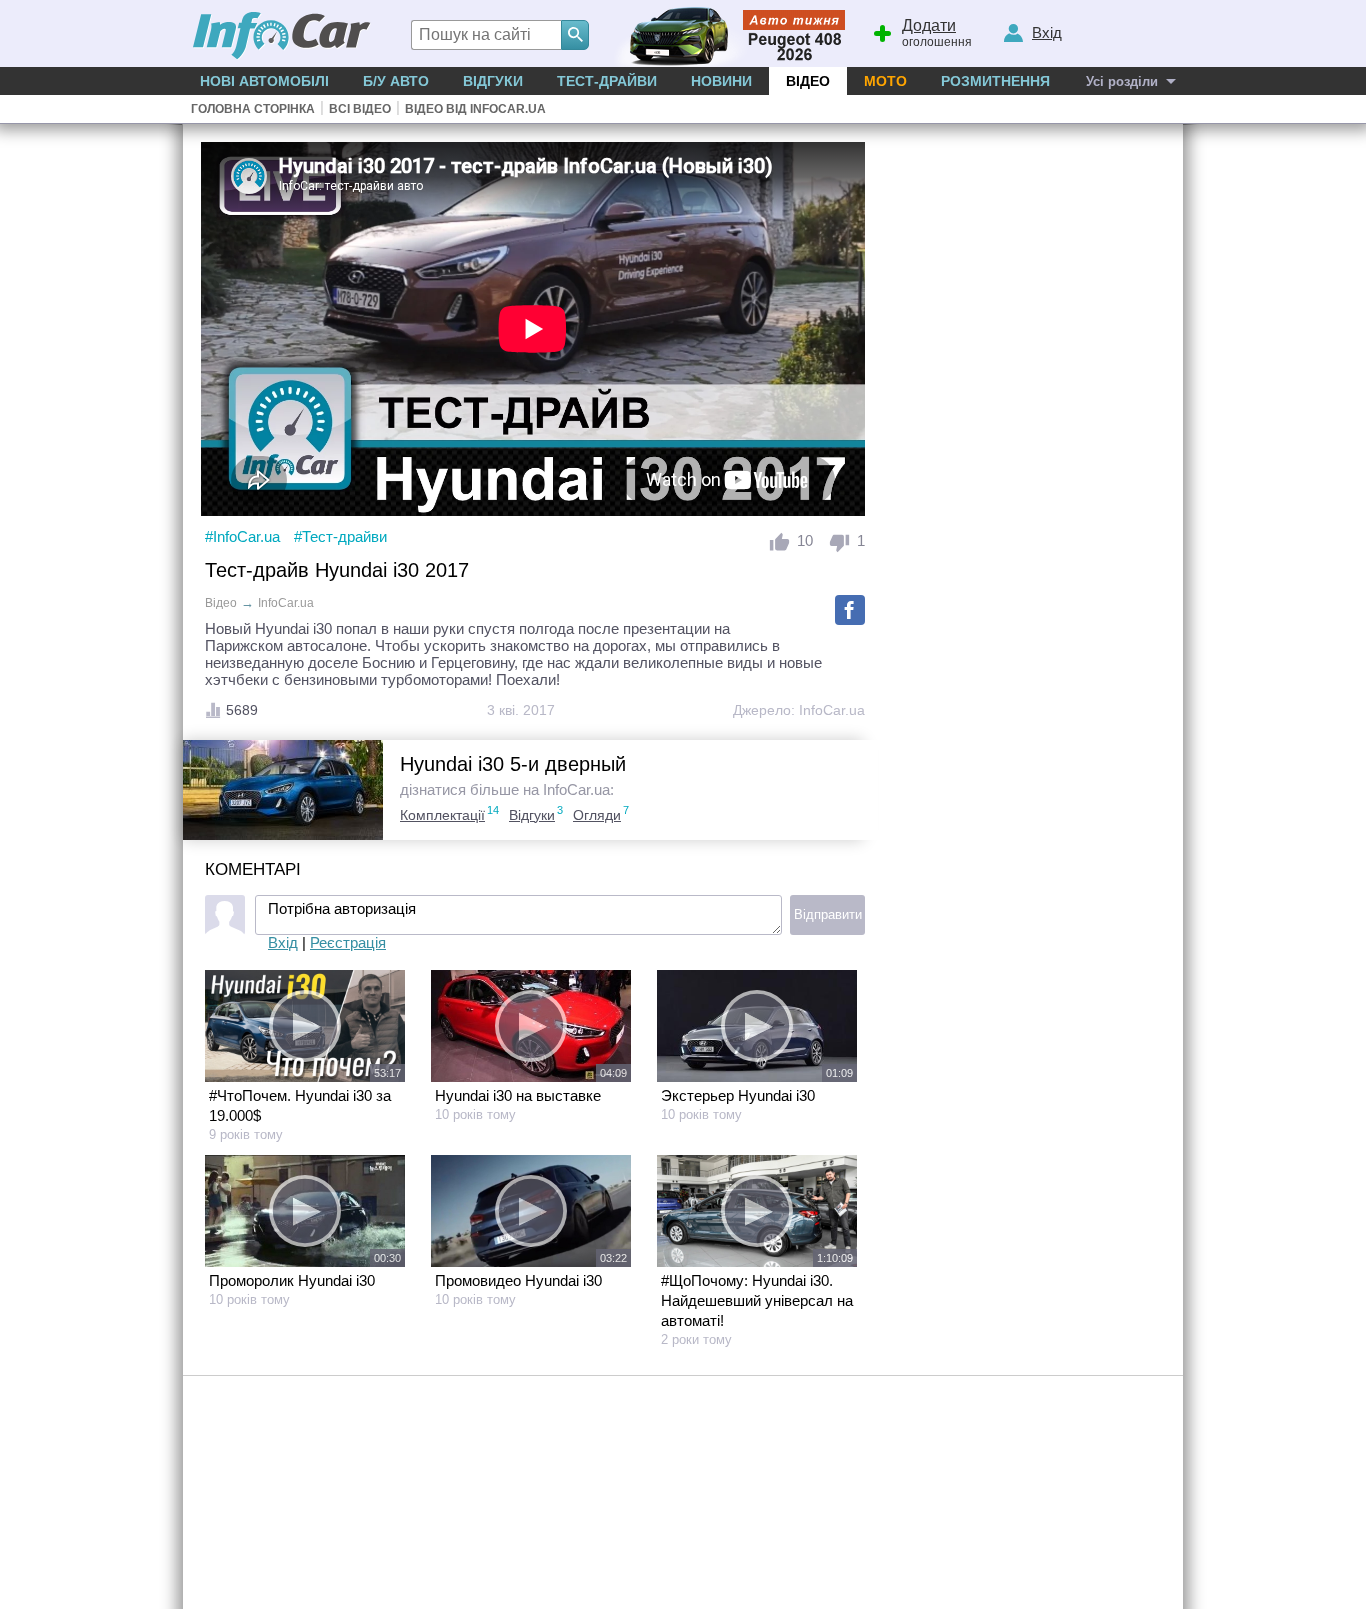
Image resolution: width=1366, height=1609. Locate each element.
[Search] (575, 35)
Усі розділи (1122, 81)
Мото (885, 81)
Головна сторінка (253, 109)
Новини (721, 81)
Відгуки (493, 81)
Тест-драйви (607, 81)
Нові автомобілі (264, 81)
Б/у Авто (396, 81)
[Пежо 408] (725, 33)
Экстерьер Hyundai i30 (738, 1095)
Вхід (283, 942)
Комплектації (442, 815)
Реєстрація (348, 942)
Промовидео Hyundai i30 (518, 1280)
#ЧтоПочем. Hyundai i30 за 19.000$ (300, 1105)
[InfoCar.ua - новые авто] (282, 36)
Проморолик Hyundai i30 (292, 1280)
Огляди (597, 815)
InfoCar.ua (832, 710)
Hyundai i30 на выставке (518, 1095)
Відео (808, 81)
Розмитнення (995, 81)
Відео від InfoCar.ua (475, 109)
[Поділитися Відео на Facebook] (850, 610)
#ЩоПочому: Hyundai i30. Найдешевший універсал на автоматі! (757, 1300)
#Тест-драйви (340, 536)
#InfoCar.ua (242, 536)
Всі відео (360, 109)
